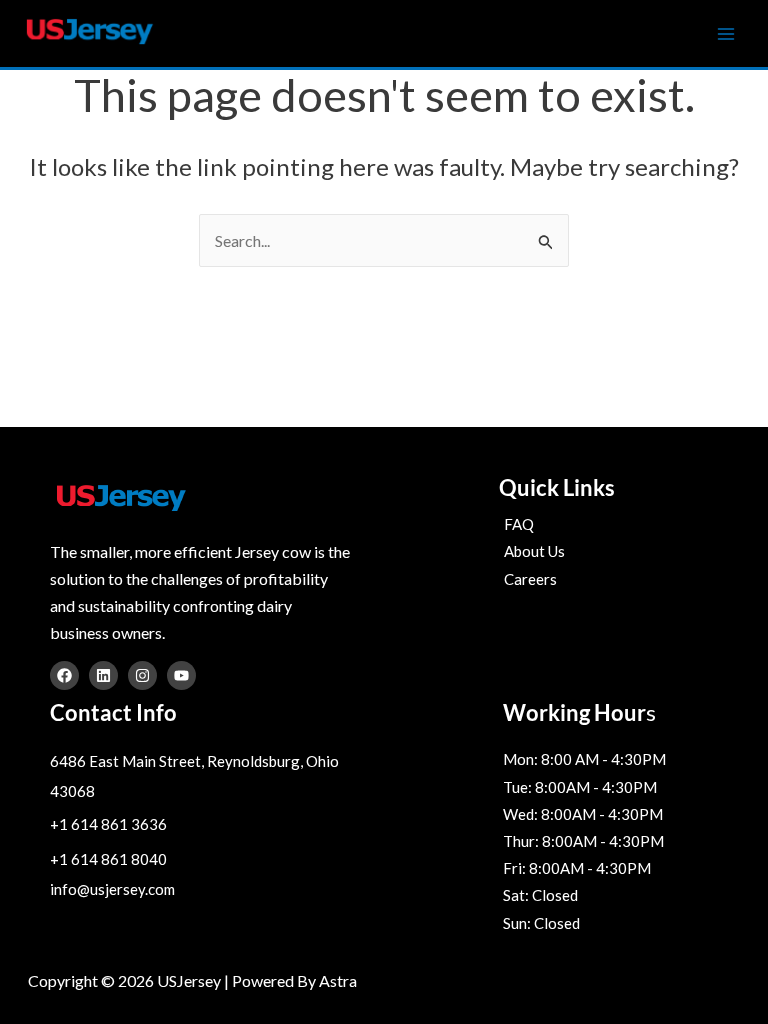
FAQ (519, 524)
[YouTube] (181, 675)
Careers (530, 579)
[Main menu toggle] (726, 34)
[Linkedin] (103, 675)
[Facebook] (64, 675)
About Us (534, 551)
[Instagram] (142, 675)
